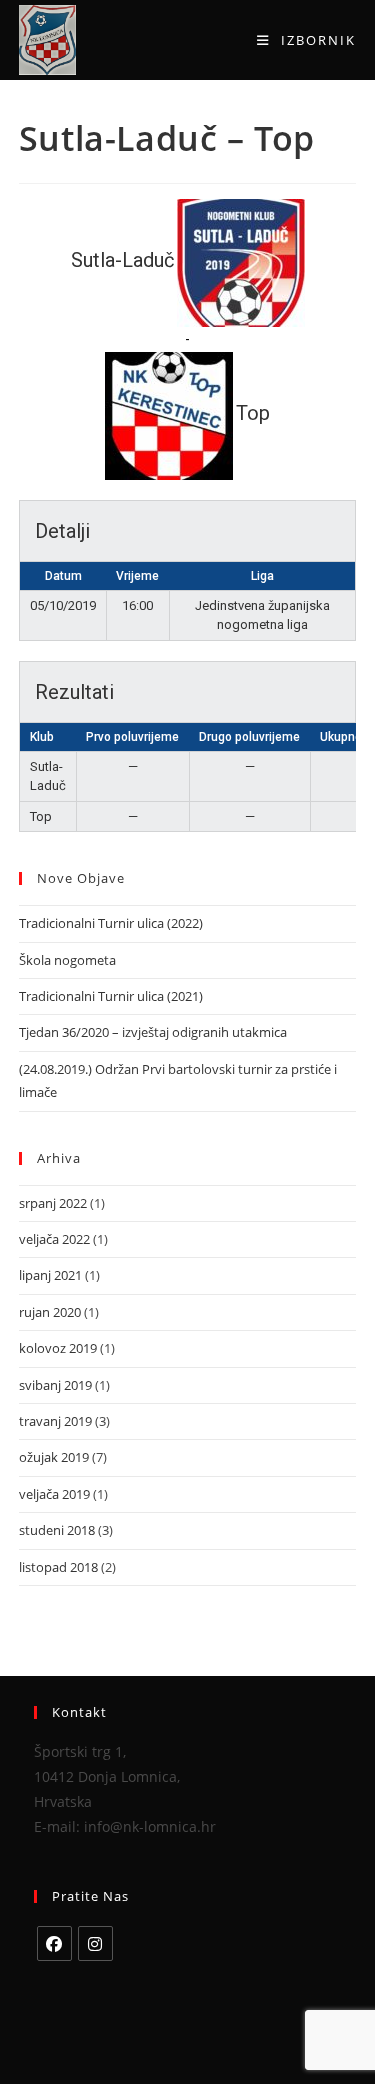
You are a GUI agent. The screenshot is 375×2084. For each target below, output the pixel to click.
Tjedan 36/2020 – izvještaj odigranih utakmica (153, 1032)
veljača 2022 (54, 1239)
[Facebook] (54, 1943)
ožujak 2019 (54, 1457)
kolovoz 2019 (58, 1348)
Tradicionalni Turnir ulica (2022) (111, 923)
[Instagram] (95, 1943)
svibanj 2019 (55, 1385)
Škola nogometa (67, 960)
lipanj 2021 (50, 1275)
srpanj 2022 (53, 1203)
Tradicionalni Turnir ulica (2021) (111, 996)
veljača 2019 (54, 1494)
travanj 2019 (55, 1421)
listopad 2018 (58, 1567)
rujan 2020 (50, 1312)
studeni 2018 (57, 1530)
